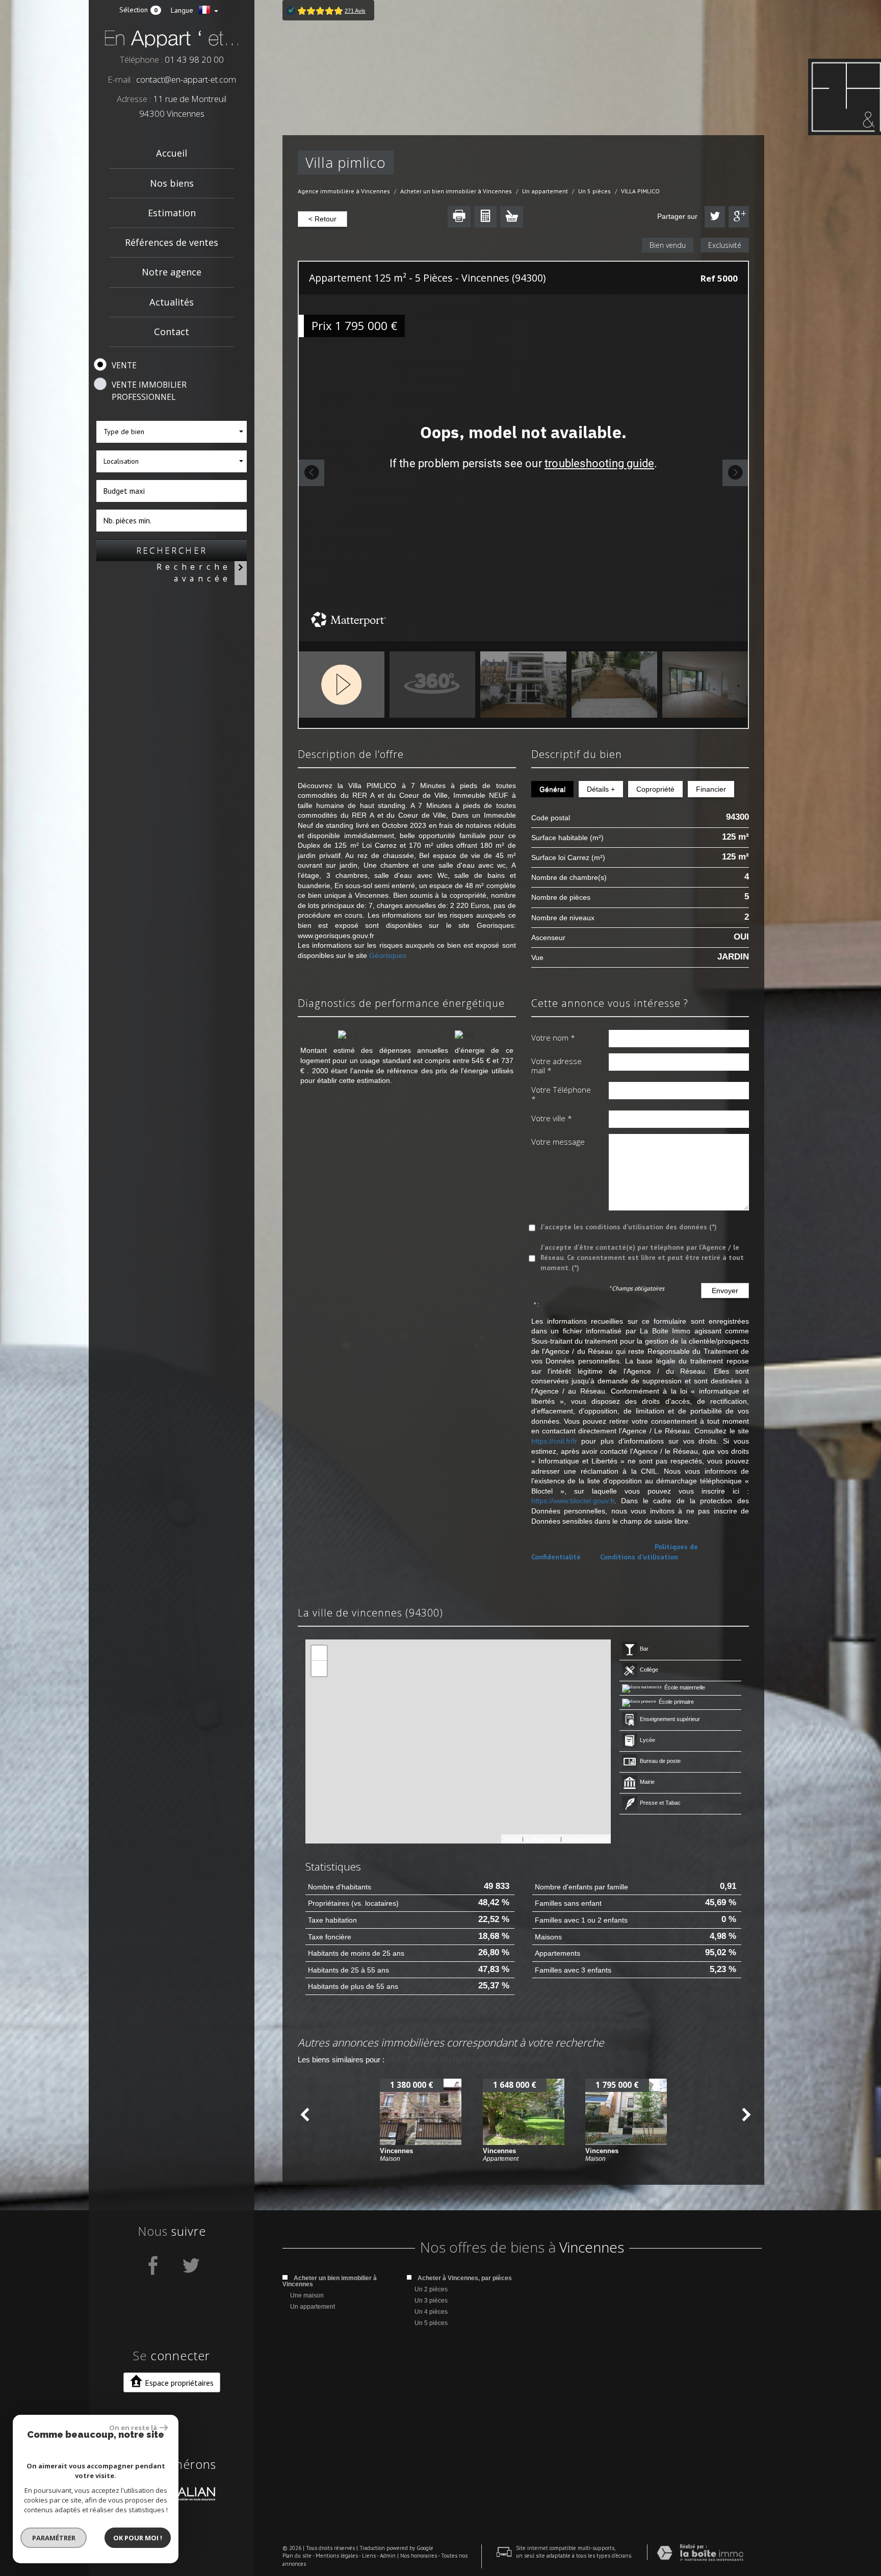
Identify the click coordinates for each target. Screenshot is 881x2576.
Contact (172, 332)
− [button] (319, 1668)
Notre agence (172, 272)
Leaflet (512, 1838)
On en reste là (133, 2428)
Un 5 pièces (594, 191)
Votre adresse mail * (556, 1066)
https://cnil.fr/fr (554, 1441)
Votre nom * (553, 1038)
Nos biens (172, 183)
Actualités (172, 302)
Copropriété (655, 789)
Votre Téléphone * (561, 1094)
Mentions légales (337, 2556)
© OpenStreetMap (586, 1838)
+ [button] (319, 1653)
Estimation (172, 213)
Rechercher (172, 550)
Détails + (601, 789)
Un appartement (545, 191)
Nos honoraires (419, 2556)
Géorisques (388, 955)
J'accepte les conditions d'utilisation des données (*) (629, 1227)
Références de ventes (172, 242)
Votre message (558, 1142)
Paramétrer (54, 2538)
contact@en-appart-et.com (186, 79)
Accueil (172, 153)
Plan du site (297, 2556)
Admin (388, 2556)
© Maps (542, 1838)
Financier (711, 789)
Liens (369, 2556)
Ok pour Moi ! (138, 2538)
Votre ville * (552, 1118)
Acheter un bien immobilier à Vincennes (456, 191)
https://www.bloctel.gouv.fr (573, 1501)
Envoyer (725, 1291)
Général (552, 789)
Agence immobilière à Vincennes (344, 191)
